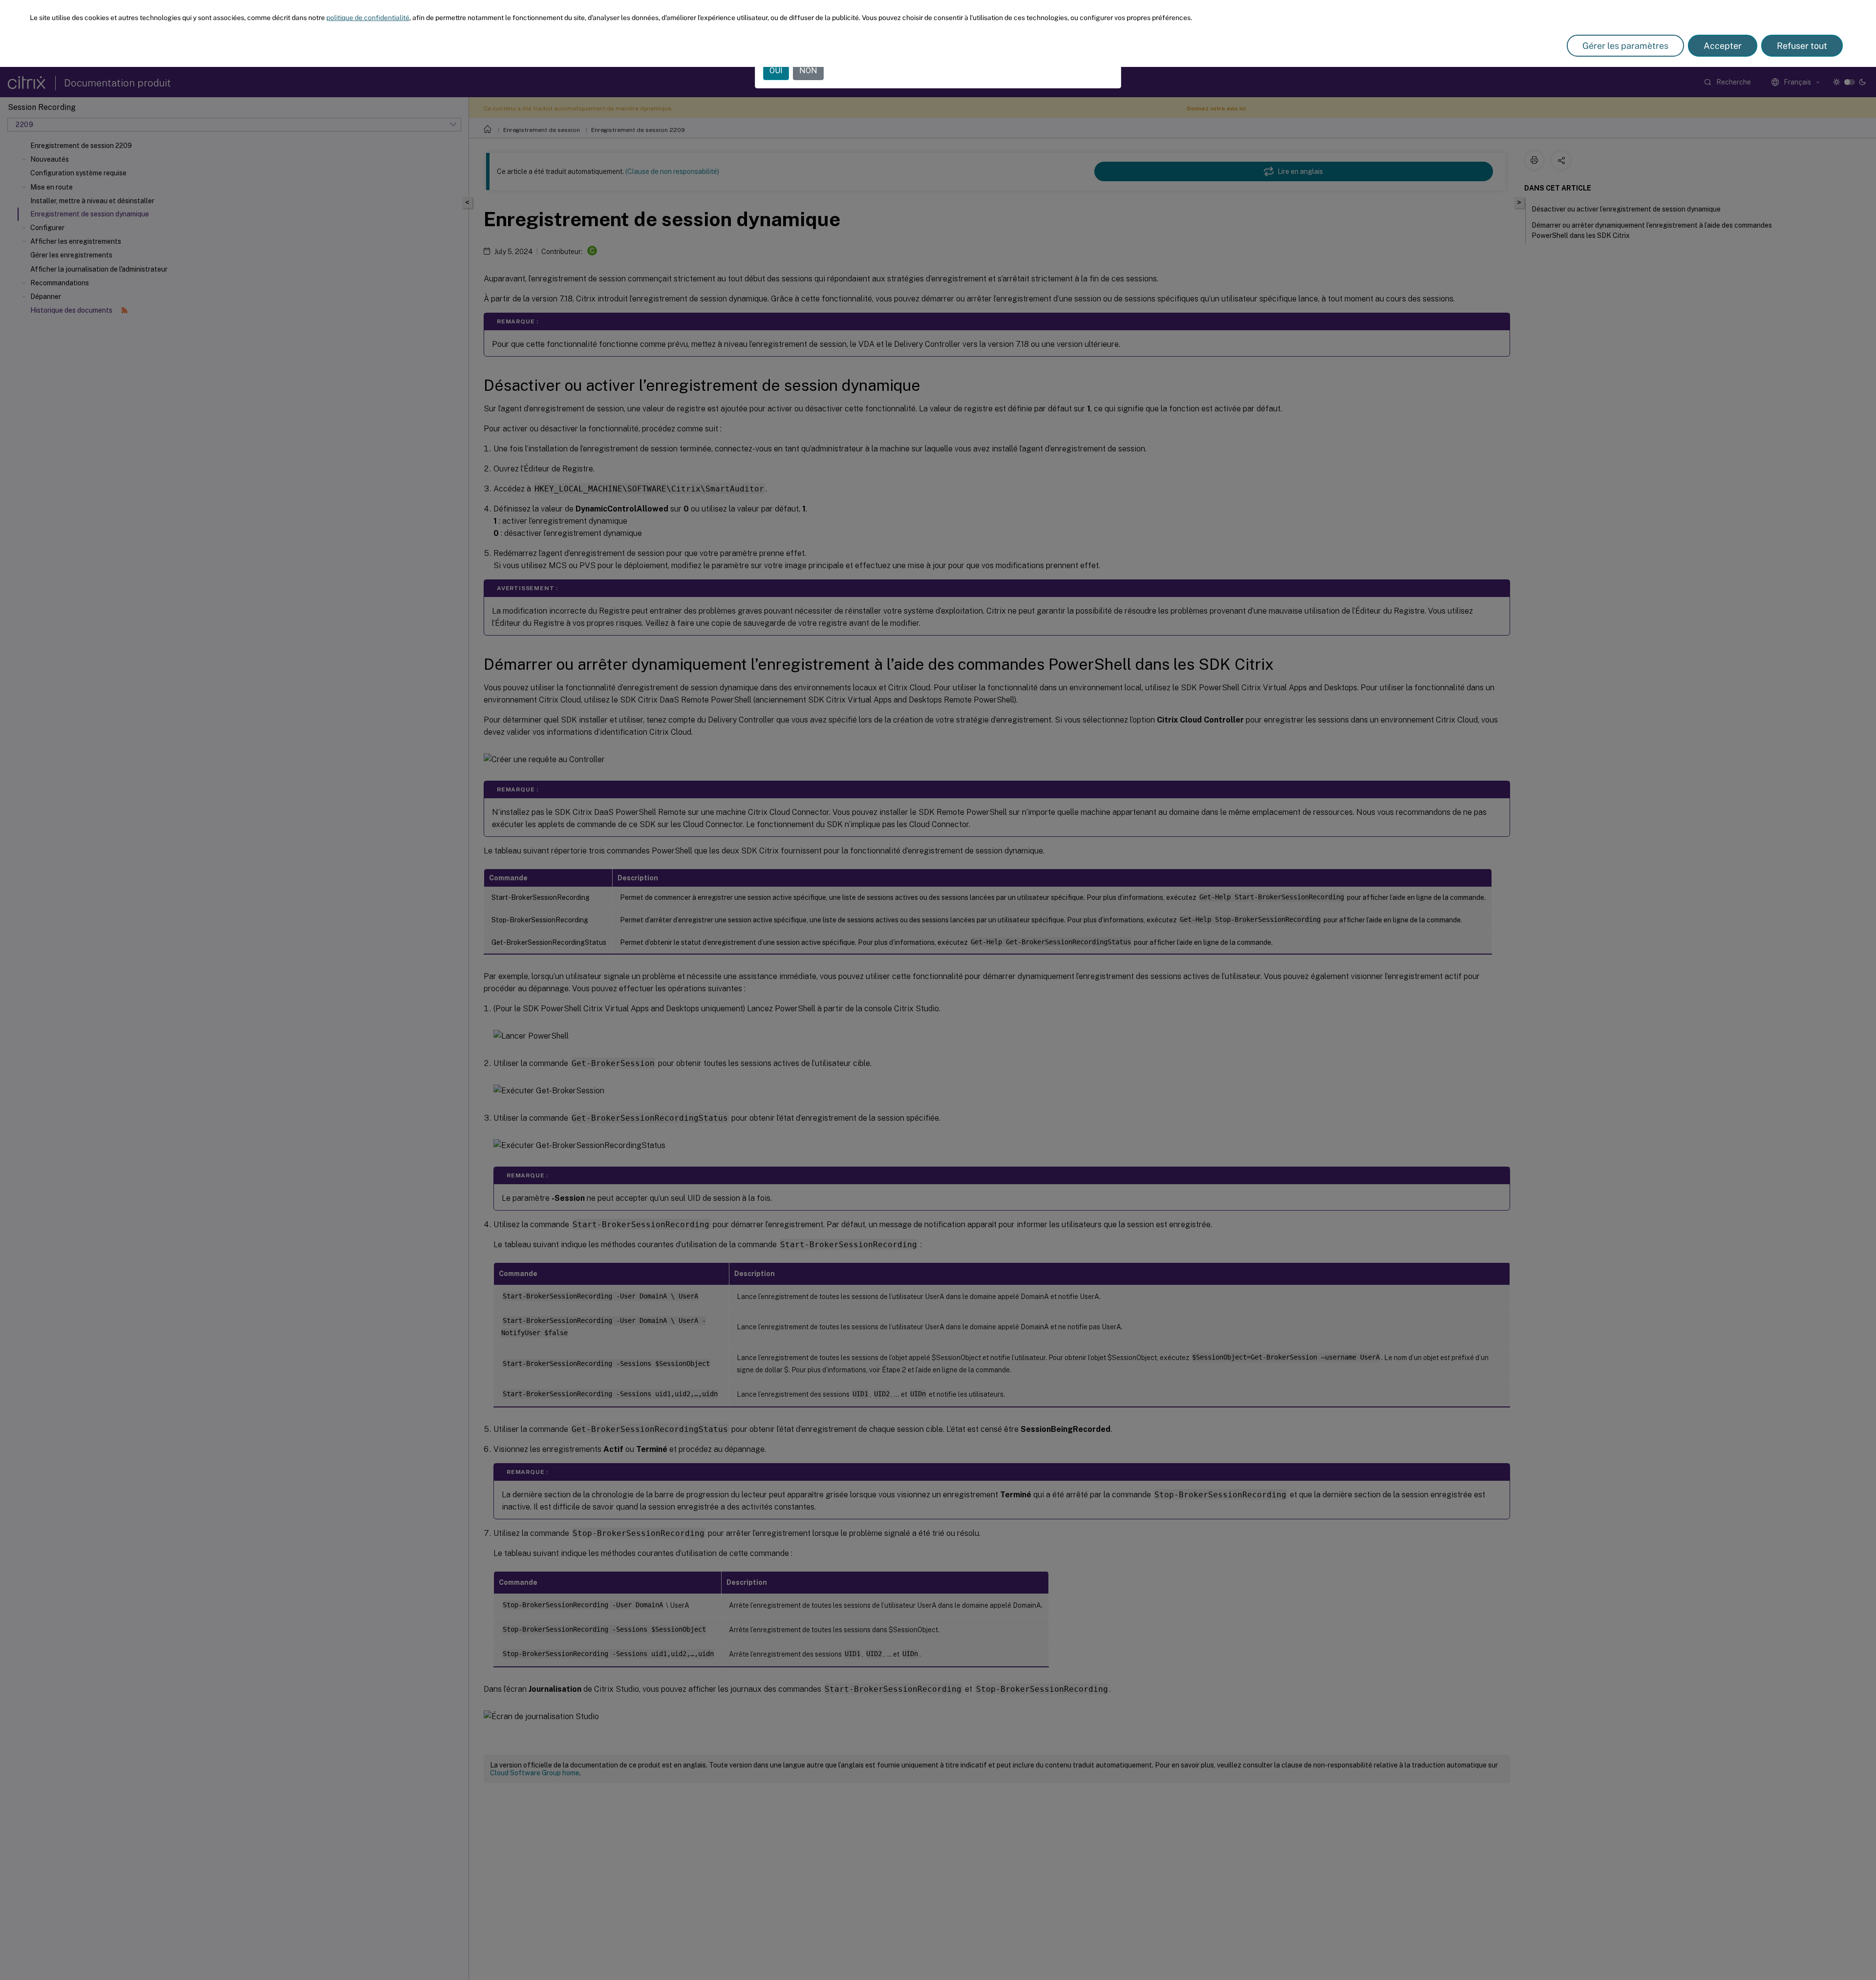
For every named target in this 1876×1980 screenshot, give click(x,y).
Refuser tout (1802, 46)
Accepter (1723, 46)
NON (808, 71)
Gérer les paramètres (1625, 46)
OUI (776, 71)
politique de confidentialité (368, 18)
